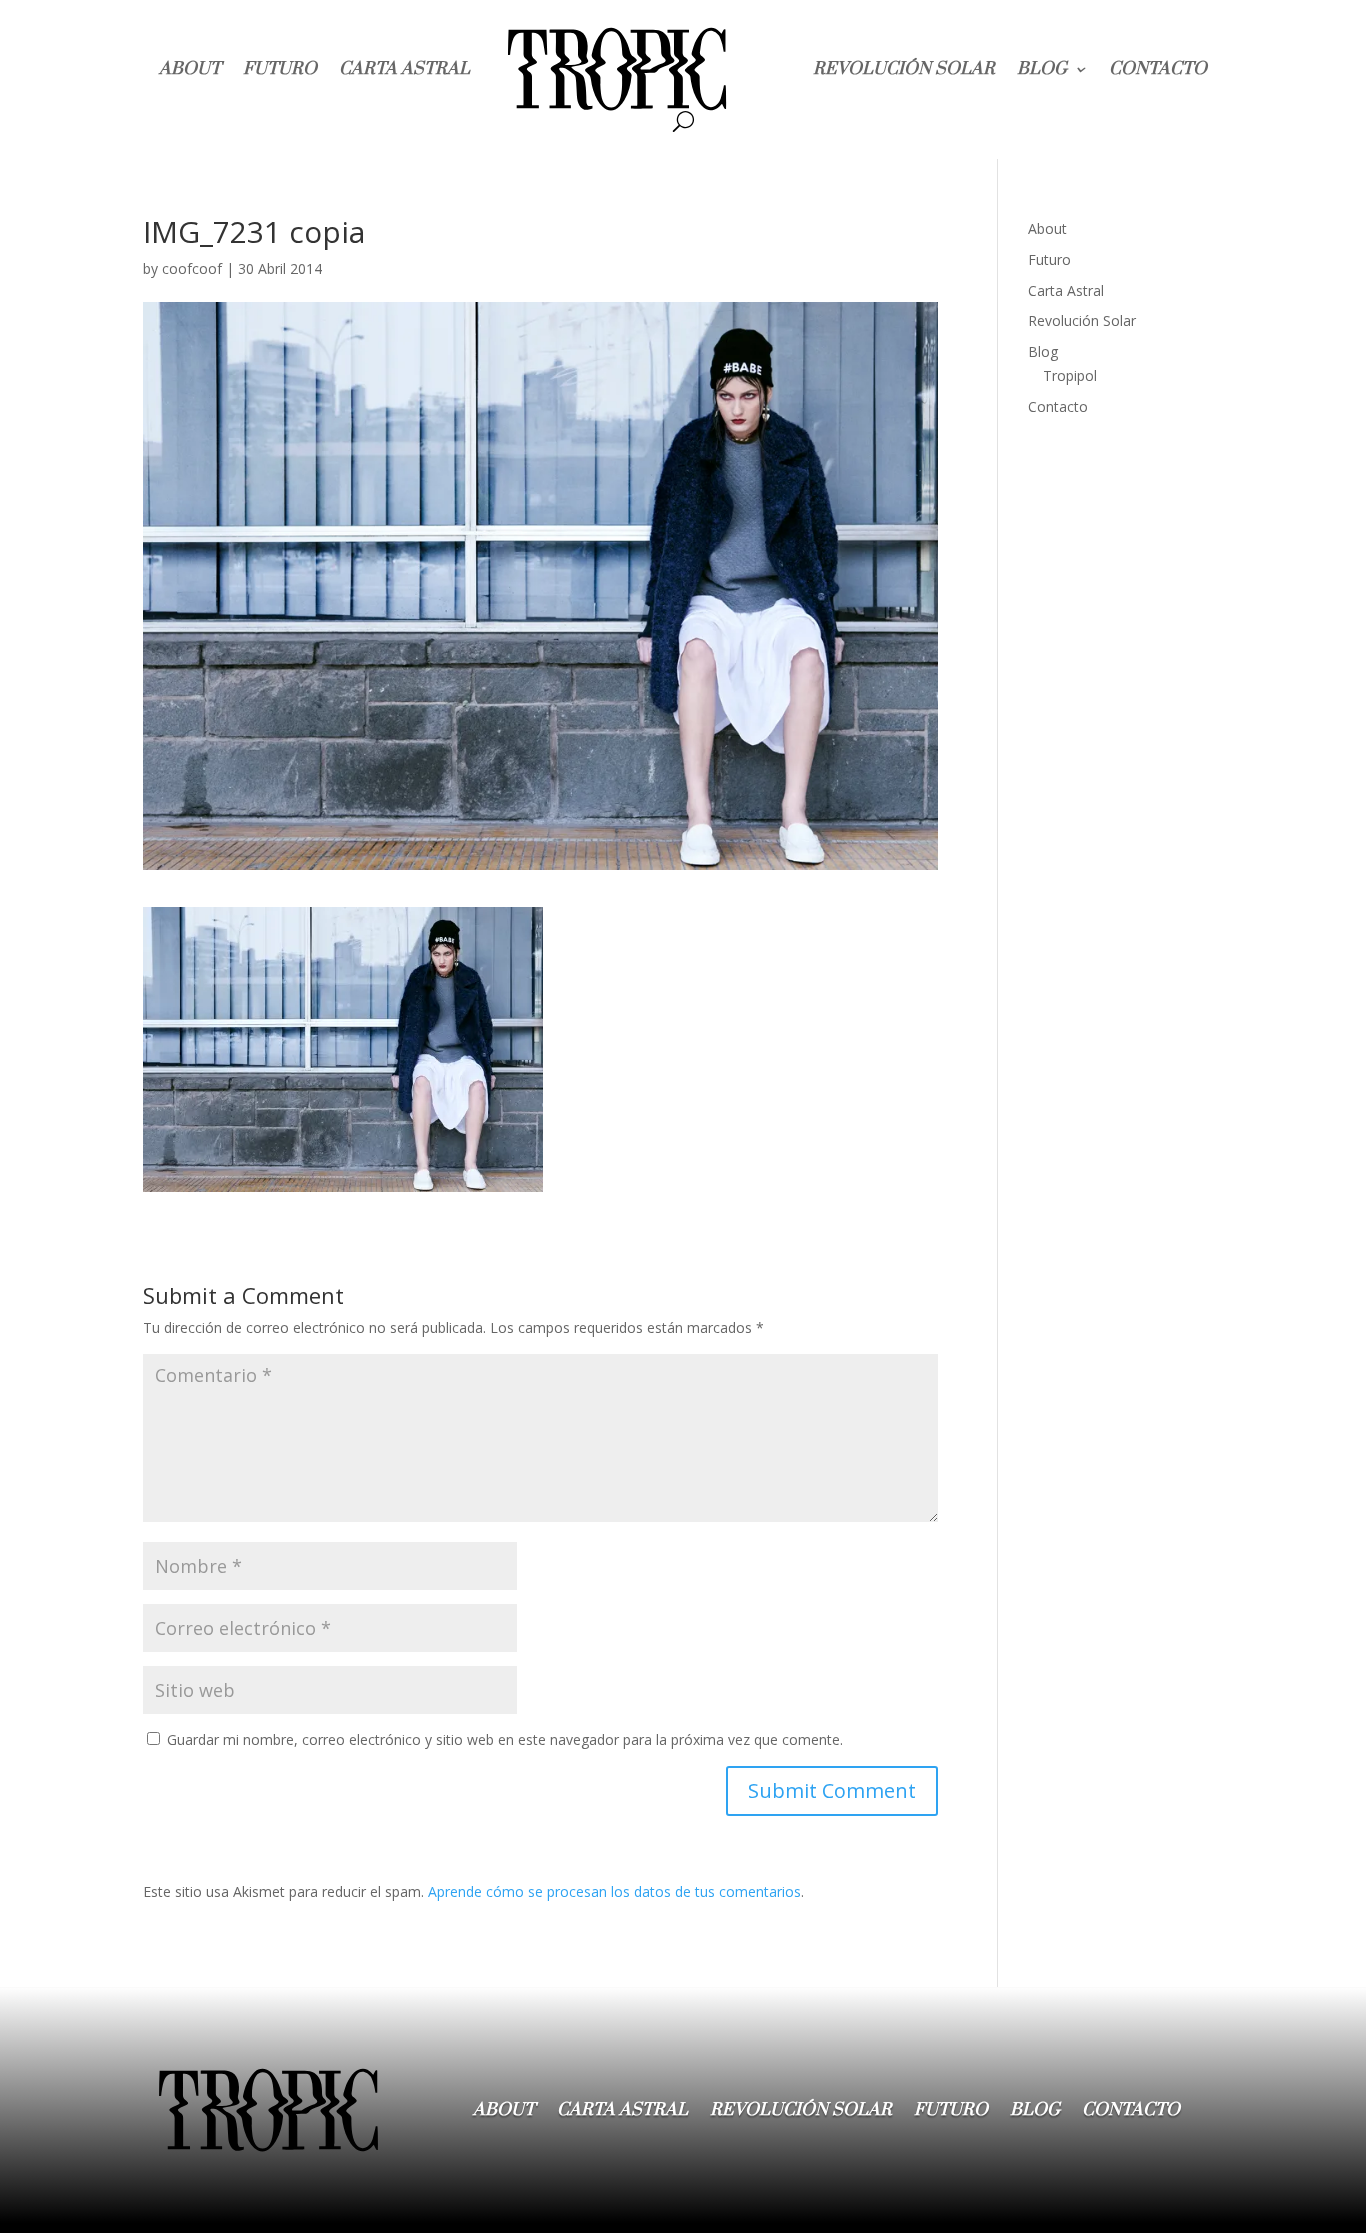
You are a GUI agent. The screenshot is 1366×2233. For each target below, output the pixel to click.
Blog (1042, 69)
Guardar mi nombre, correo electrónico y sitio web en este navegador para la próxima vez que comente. (505, 1739)
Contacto (1158, 69)
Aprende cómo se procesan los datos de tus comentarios (614, 1891)
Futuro (280, 69)
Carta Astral (404, 69)
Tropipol (1070, 375)
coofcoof (192, 268)
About (190, 69)
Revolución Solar (904, 69)
